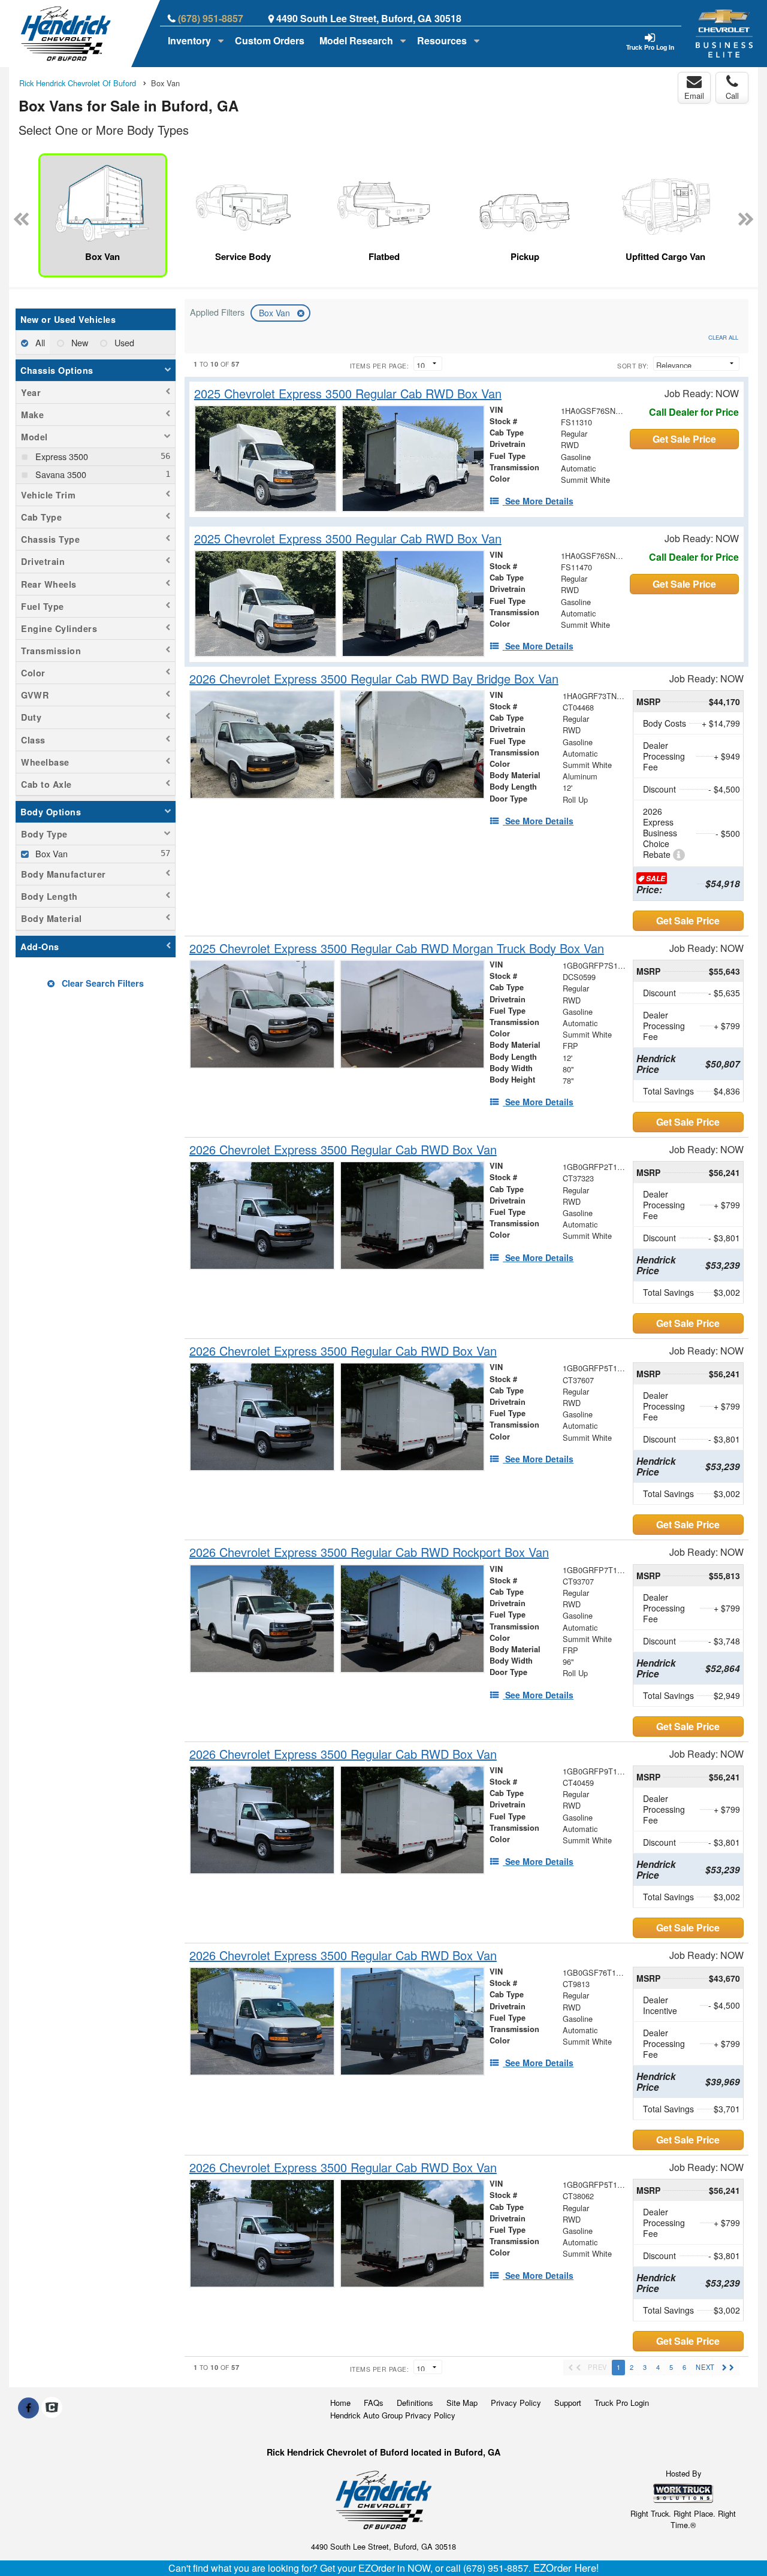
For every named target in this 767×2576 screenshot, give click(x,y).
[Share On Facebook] (28, 2408)
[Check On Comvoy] (52, 2408)
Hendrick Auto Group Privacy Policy (393, 2415)
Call (732, 96)
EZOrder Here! (566, 2568)
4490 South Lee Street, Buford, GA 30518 (369, 18)
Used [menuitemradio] (123, 342)
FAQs (374, 2403)
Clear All (723, 337)
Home (340, 2403)
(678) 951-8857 (211, 18)
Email (694, 96)
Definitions (415, 2403)
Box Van (276, 313)
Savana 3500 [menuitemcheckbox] (60, 474)
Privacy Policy (516, 2403)
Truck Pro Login (622, 2403)
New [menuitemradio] (78, 342)
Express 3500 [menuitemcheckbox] (61, 456)
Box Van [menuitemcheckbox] (50, 853)
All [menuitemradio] (39, 342)
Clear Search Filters (102, 983)
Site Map (462, 2403)
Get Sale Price (684, 439)
